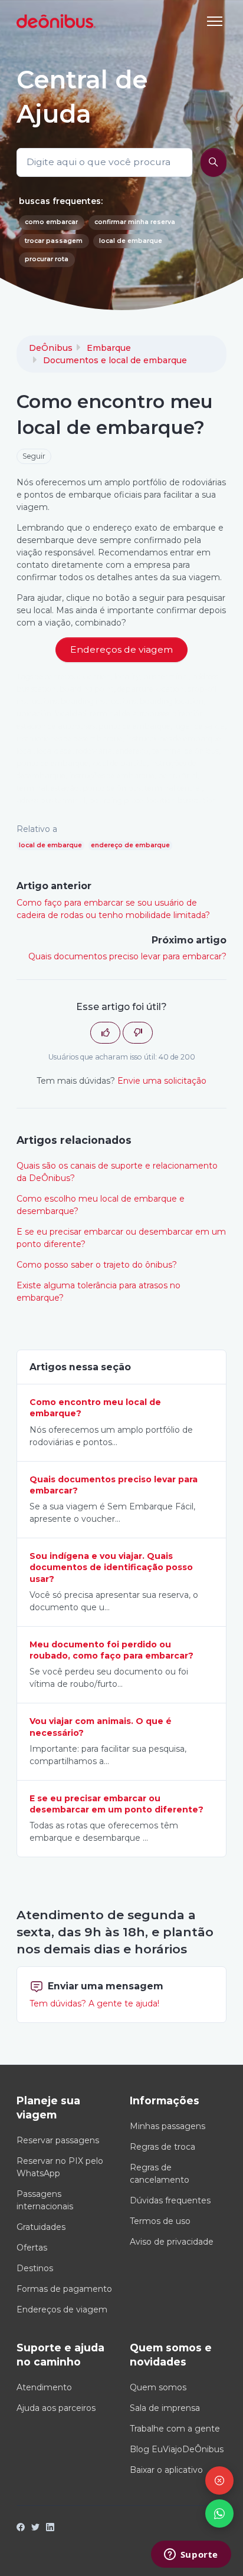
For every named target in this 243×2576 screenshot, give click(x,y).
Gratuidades (41, 2227)
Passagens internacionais (45, 2200)
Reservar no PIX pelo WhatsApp (60, 2167)
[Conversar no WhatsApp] (219, 2514)
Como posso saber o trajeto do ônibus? (97, 1265)
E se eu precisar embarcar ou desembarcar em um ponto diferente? (121, 1238)
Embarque (109, 348)
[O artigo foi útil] (105, 1033)
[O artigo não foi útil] (138, 1033)
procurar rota (47, 259)
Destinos (35, 2268)
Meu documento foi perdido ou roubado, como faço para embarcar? (111, 1650)
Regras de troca (162, 2147)
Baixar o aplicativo (166, 2470)
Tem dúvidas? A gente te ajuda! (94, 2003)
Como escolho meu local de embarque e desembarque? (101, 1205)
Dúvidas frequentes (170, 2200)
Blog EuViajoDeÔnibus (177, 2449)
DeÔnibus (51, 348)
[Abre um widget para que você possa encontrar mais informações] (191, 2555)
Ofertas (32, 2248)
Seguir (34, 456)
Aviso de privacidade (172, 2242)
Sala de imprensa (165, 2408)
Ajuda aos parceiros (56, 2408)
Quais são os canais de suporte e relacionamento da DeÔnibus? (117, 1172)
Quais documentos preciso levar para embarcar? (127, 956)
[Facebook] (21, 2528)
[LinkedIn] (50, 2528)
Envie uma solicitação (162, 1081)
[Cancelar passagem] (219, 2480)
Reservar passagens (58, 2140)
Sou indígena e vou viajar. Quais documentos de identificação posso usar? (111, 1567)
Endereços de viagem (62, 2309)
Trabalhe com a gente (175, 2429)
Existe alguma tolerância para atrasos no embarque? (98, 1292)
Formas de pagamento (64, 2289)
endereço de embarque (130, 845)
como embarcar (51, 222)
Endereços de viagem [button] (121, 649)
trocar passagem (54, 241)
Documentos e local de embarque (115, 360)
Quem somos (158, 2387)
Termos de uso (160, 2221)
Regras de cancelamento (160, 2174)
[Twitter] (35, 2528)
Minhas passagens (168, 2126)
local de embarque (131, 241)
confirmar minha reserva (135, 222)
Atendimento (44, 2387)
